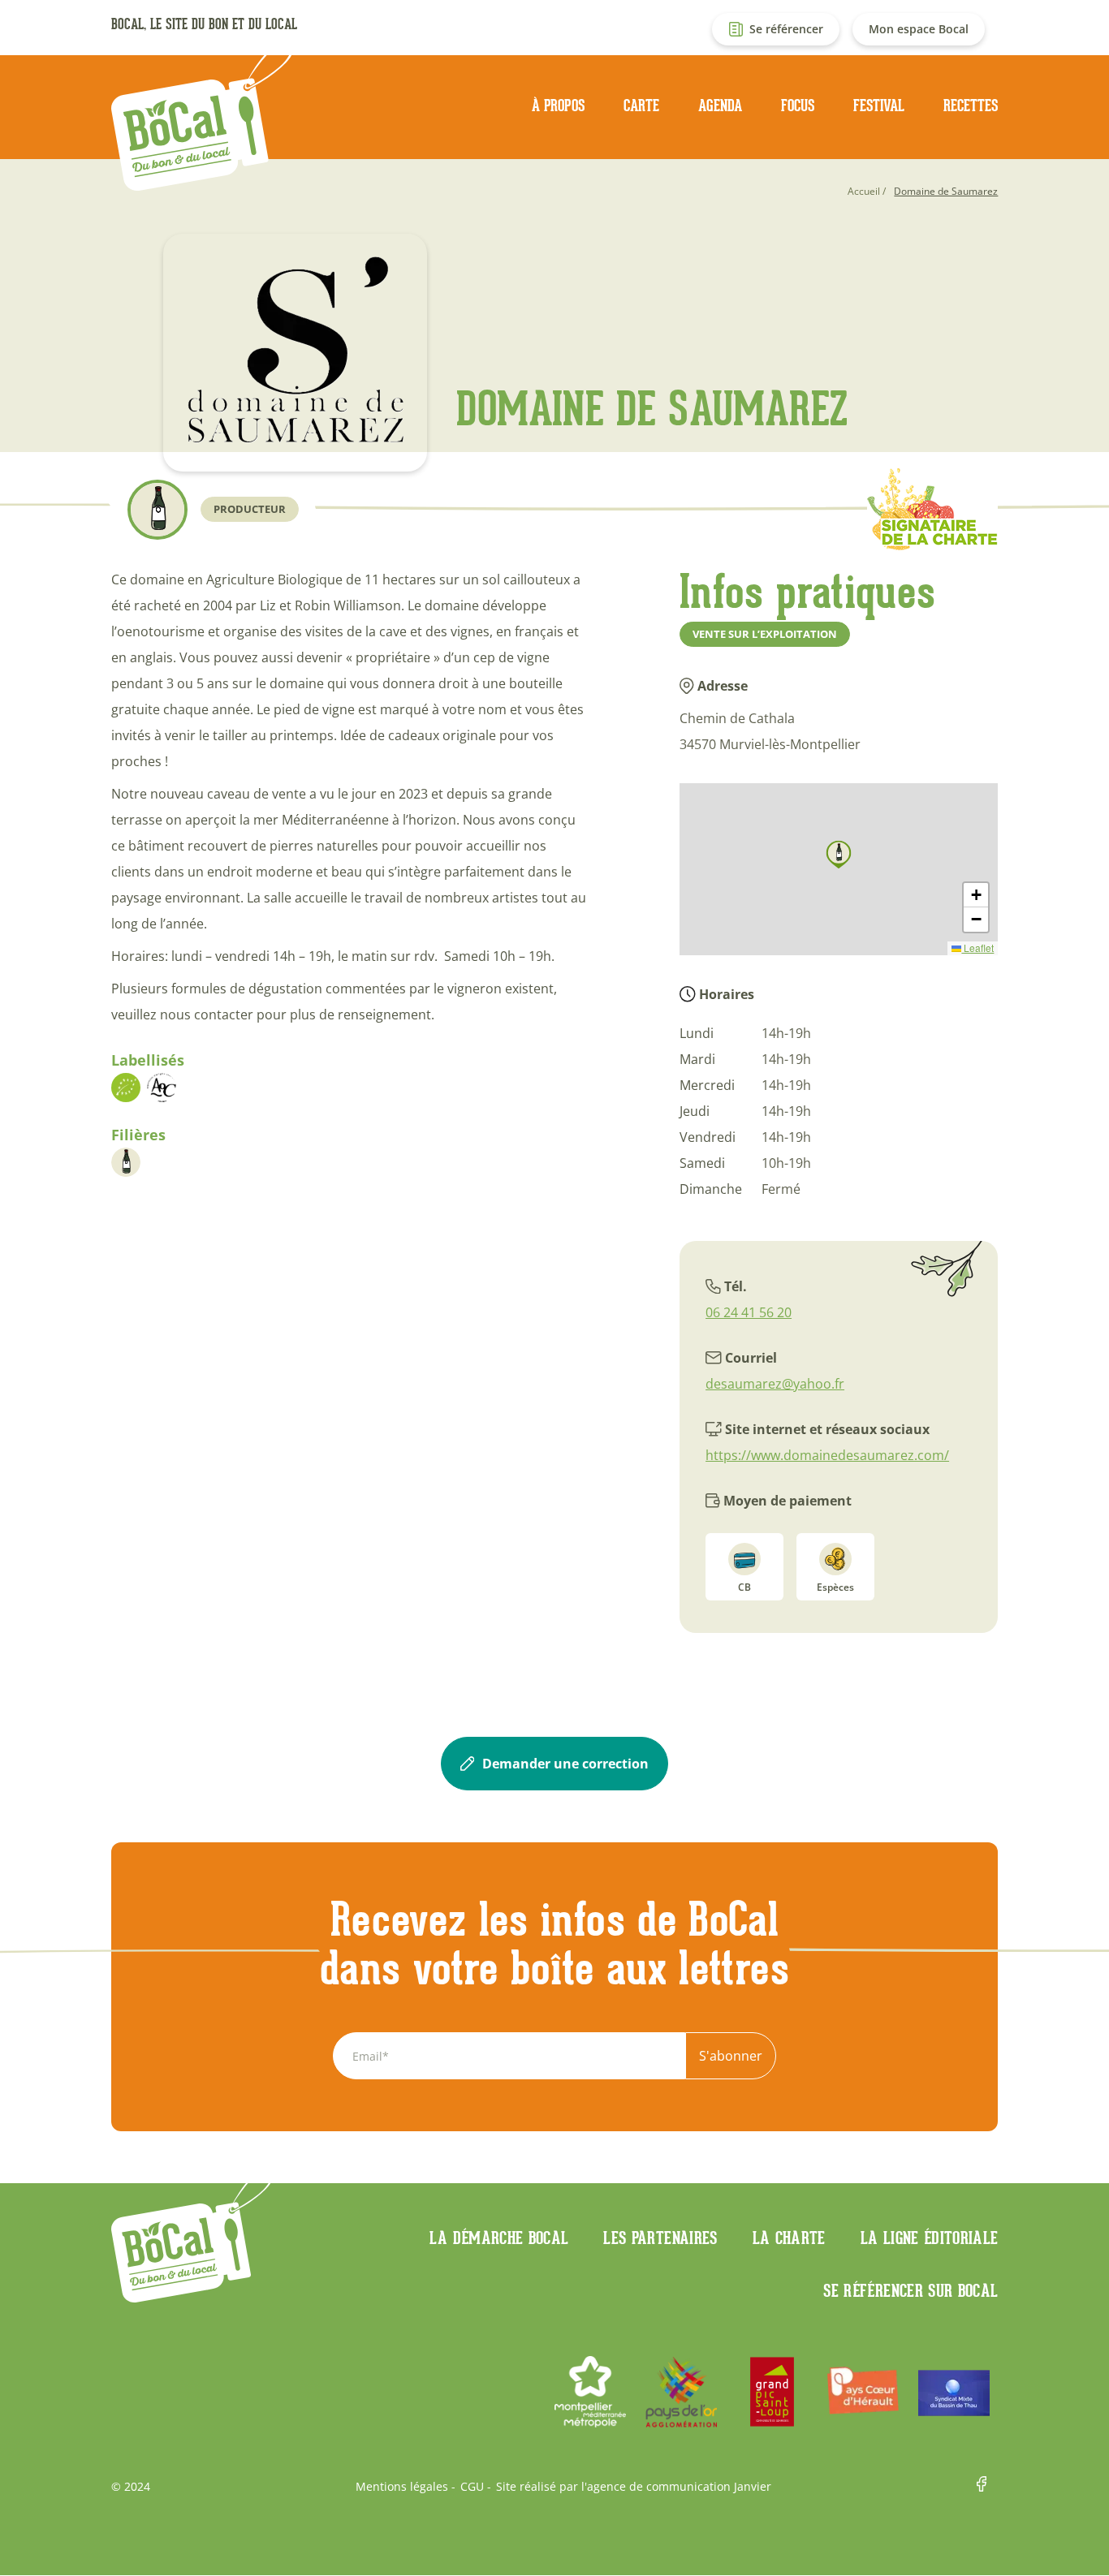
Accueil (864, 191)
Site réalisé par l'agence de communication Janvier (634, 2487)
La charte (789, 2238)
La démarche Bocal (499, 2238)
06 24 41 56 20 (749, 1312)
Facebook (987, 2487)
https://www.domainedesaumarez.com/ (827, 1455)
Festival (879, 106)
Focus (798, 106)
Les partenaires (660, 2238)
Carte (641, 106)
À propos (558, 106)
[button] (839, 855)
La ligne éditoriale (930, 2238)
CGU (472, 2487)
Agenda (720, 106)
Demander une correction (565, 1764)
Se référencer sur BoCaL (911, 2290)
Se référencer (786, 29)
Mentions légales (402, 2487)
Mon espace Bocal (919, 29)
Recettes (971, 106)
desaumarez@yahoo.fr (775, 1384)
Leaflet (977, 948)
